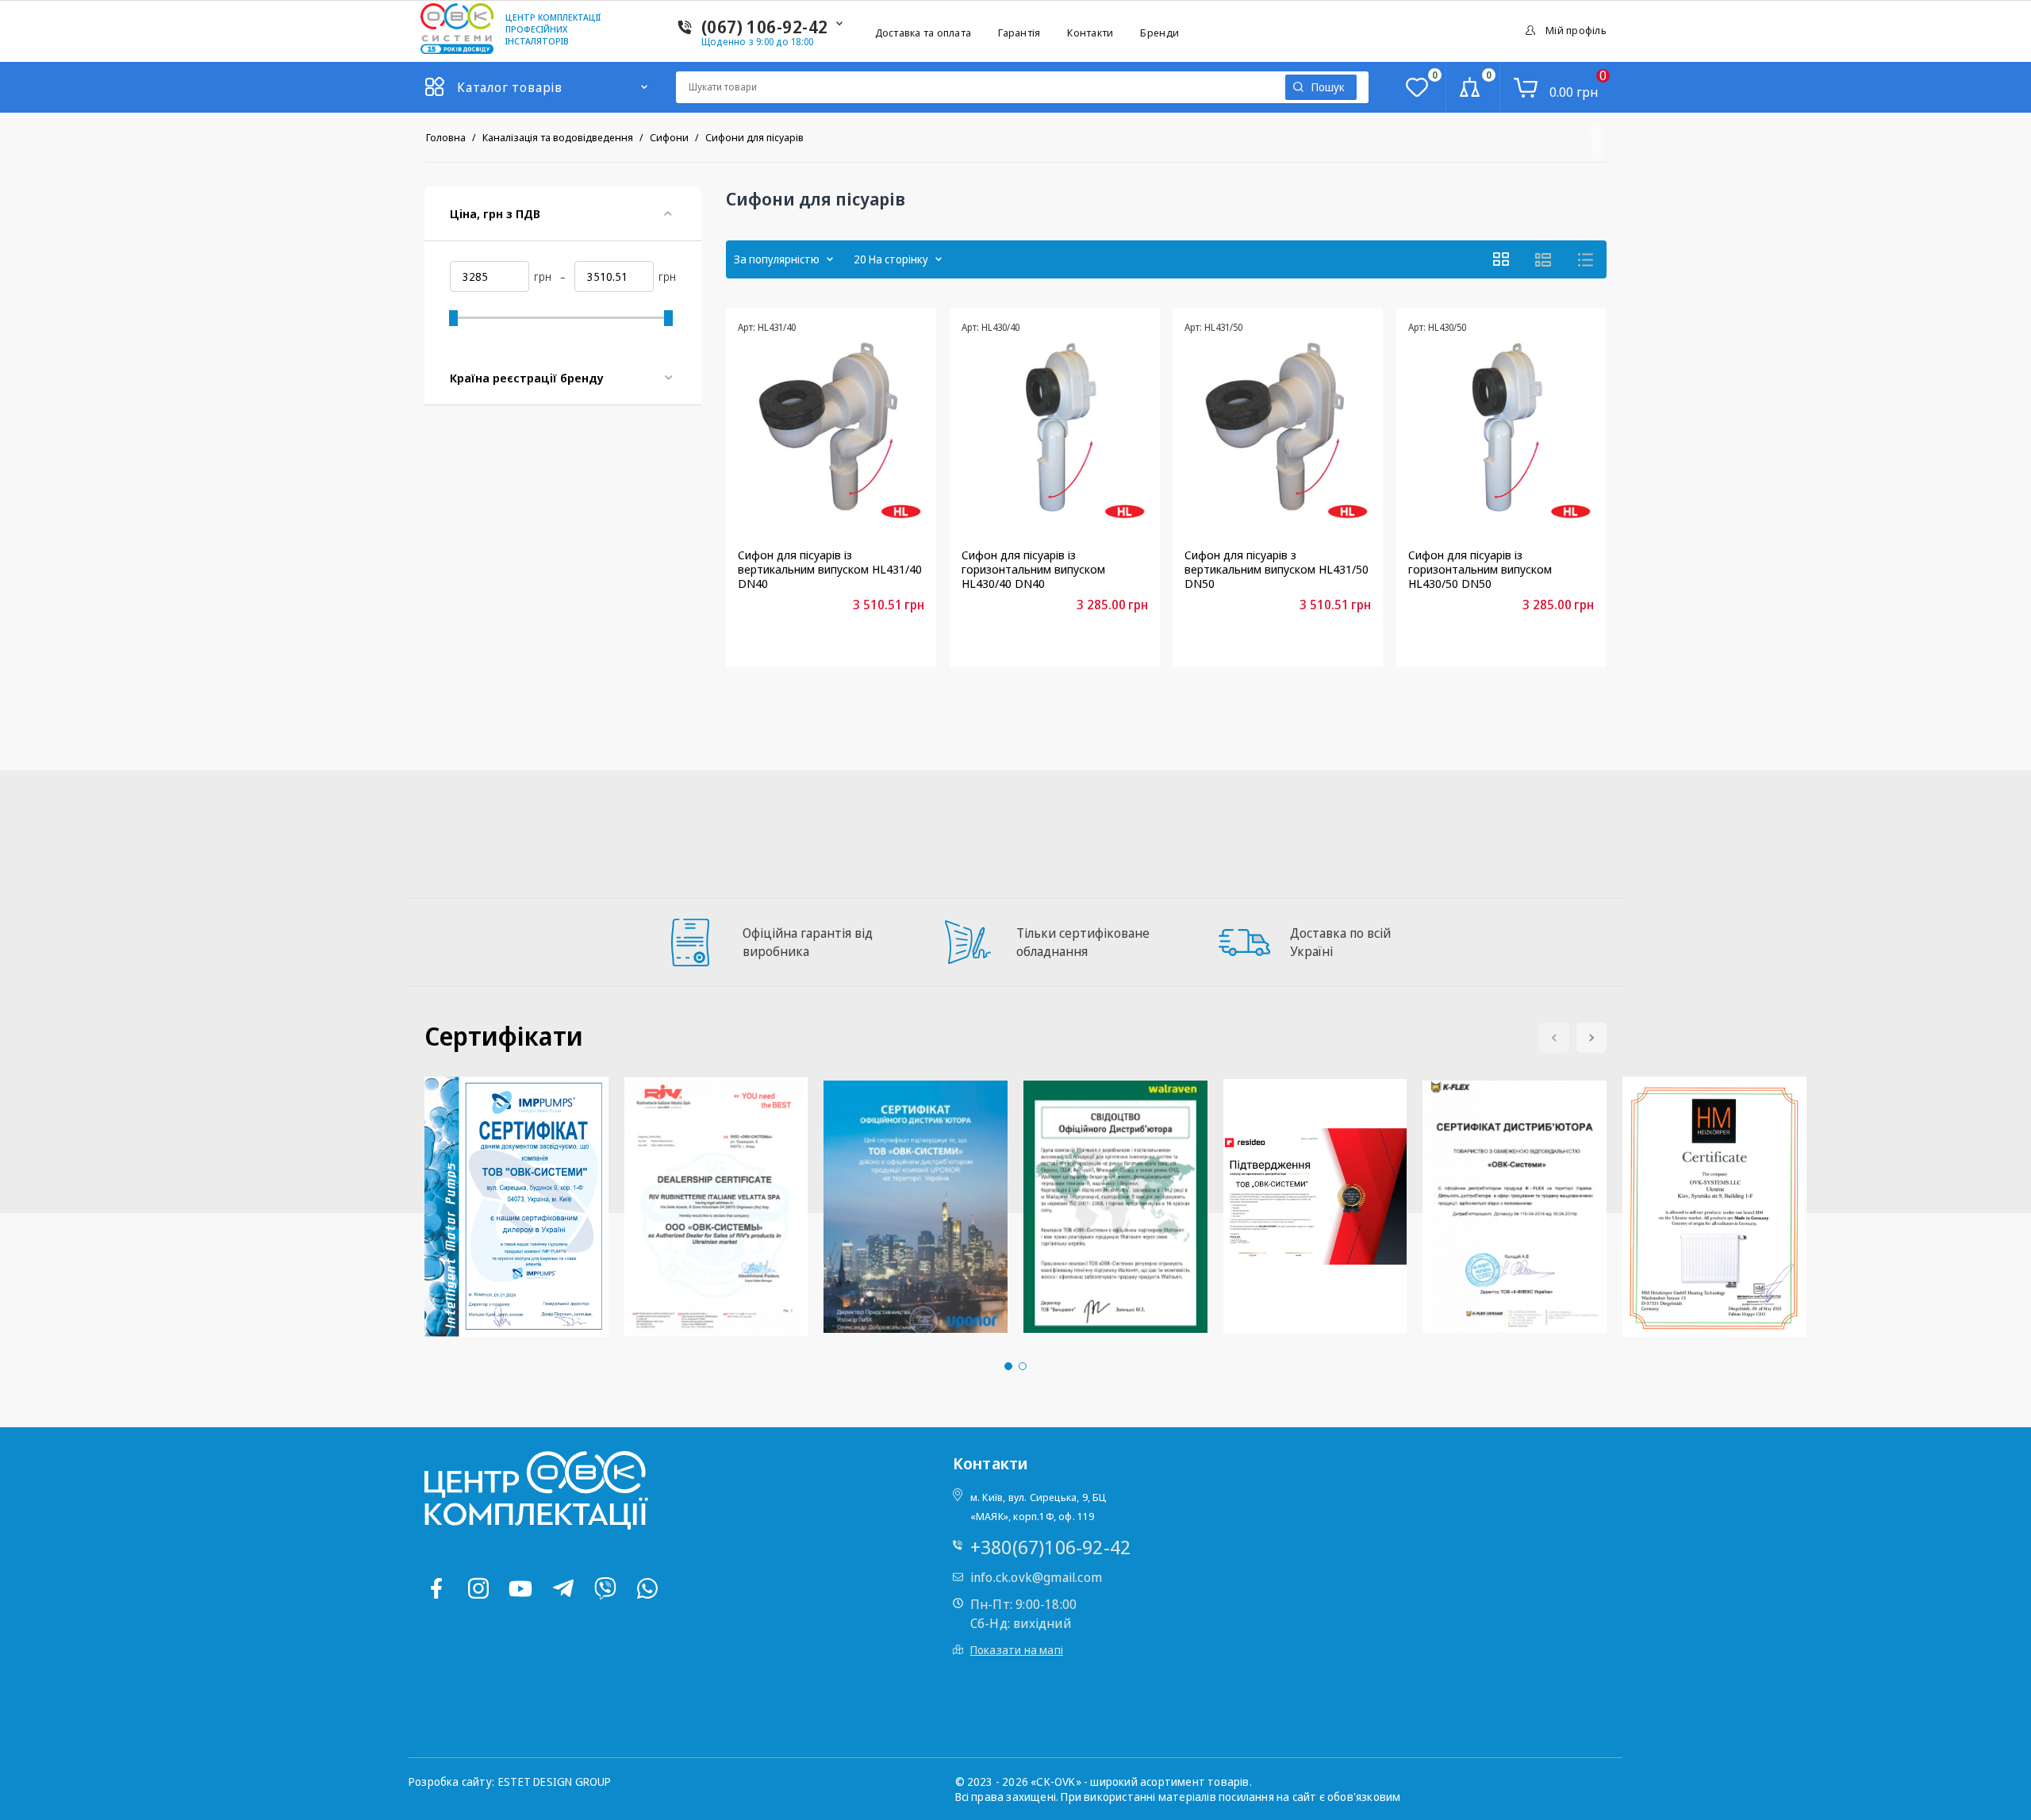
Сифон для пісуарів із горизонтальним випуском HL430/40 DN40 (1033, 569)
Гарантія (1019, 33)
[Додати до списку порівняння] (802, 640)
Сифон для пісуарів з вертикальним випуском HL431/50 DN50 (1277, 569)
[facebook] (436, 1588)
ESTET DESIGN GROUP (555, 1782)
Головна (446, 137)
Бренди (1159, 33)
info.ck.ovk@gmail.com (1036, 1577)
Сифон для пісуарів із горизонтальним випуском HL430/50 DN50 (1480, 569)
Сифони (669, 137)
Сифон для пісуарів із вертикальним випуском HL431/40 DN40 (830, 569)
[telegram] (563, 1588)
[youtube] (520, 1588)
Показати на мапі (1017, 1650)
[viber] (605, 1588)
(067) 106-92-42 (765, 26)
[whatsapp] (647, 1588)
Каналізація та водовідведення (558, 137)
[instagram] (478, 1588)
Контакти (1090, 33)
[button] (1591, 1038)
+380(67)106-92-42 (1050, 1547)
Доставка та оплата (923, 33)
